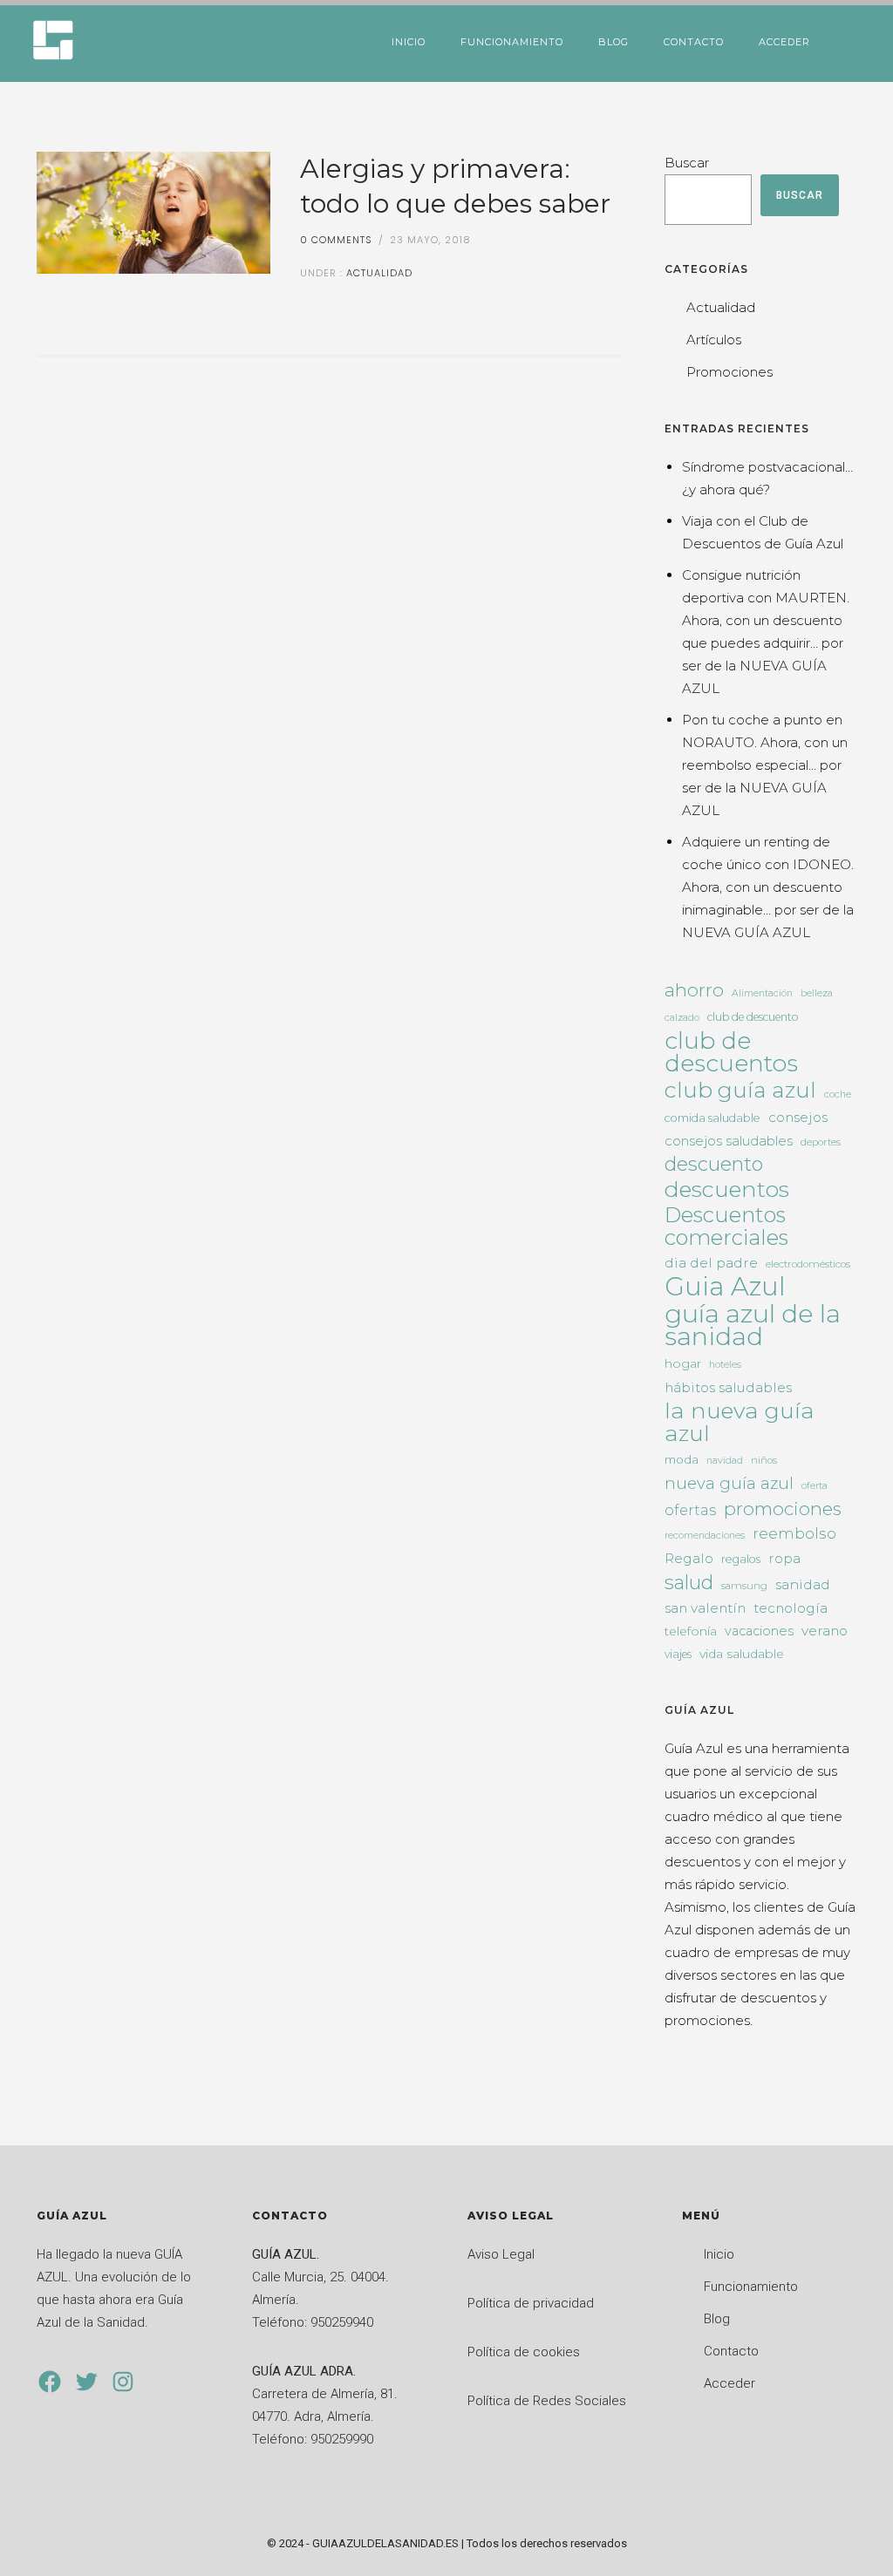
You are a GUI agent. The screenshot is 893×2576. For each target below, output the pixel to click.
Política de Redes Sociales (547, 2401)
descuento (714, 1165)
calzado (682, 1018)
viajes (678, 1654)
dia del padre (711, 1263)
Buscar (687, 163)
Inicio (409, 42)
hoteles (725, 1365)
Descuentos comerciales (726, 1227)
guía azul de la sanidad (753, 1325)
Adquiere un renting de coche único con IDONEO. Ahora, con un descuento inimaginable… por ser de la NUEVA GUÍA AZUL (768, 887)
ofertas (690, 1510)
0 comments (336, 240)
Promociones (729, 372)
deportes (821, 1142)
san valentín (705, 1608)
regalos (741, 1559)
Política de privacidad (531, 2303)
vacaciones (759, 1631)
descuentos (727, 1189)
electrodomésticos (808, 1264)
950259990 (342, 2439)
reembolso (794, 1533)
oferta (815, 1486)
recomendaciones (705, 1536)
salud (689, 1582)
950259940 (342, 2322)
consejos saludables (729, 1141)
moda (682, 1459)
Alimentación (762, 993)
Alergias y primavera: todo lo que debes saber (455, 186)
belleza (817, 993)
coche (838, 1094)
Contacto (694, 42)
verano (825, 1631)
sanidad (803, 1584)
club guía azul (740, 1090)
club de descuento (753, 1017)
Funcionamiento (512, 42)
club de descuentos (731, 1052)
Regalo (689, 1558)
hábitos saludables (728, 1387)
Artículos (714, 340)
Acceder (784, 42)
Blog (614, 42)
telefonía (691, 1631)
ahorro (694, 990)
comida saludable (712, 1118)
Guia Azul (725, 1287)
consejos (798, 1117)
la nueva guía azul (740, 1422)
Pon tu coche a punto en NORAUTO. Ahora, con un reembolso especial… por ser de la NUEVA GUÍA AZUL (765, 765)
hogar (683, 1363)
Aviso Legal (501, 2254)
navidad (725, 1461)
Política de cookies (524, 2352)
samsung (744, 1586)
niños (764, 1460)
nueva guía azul (729, 1483)
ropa (784, 1558)
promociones (783, 1509)
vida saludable (742, 1654)
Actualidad (378, 273)
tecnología (791, 1608)
